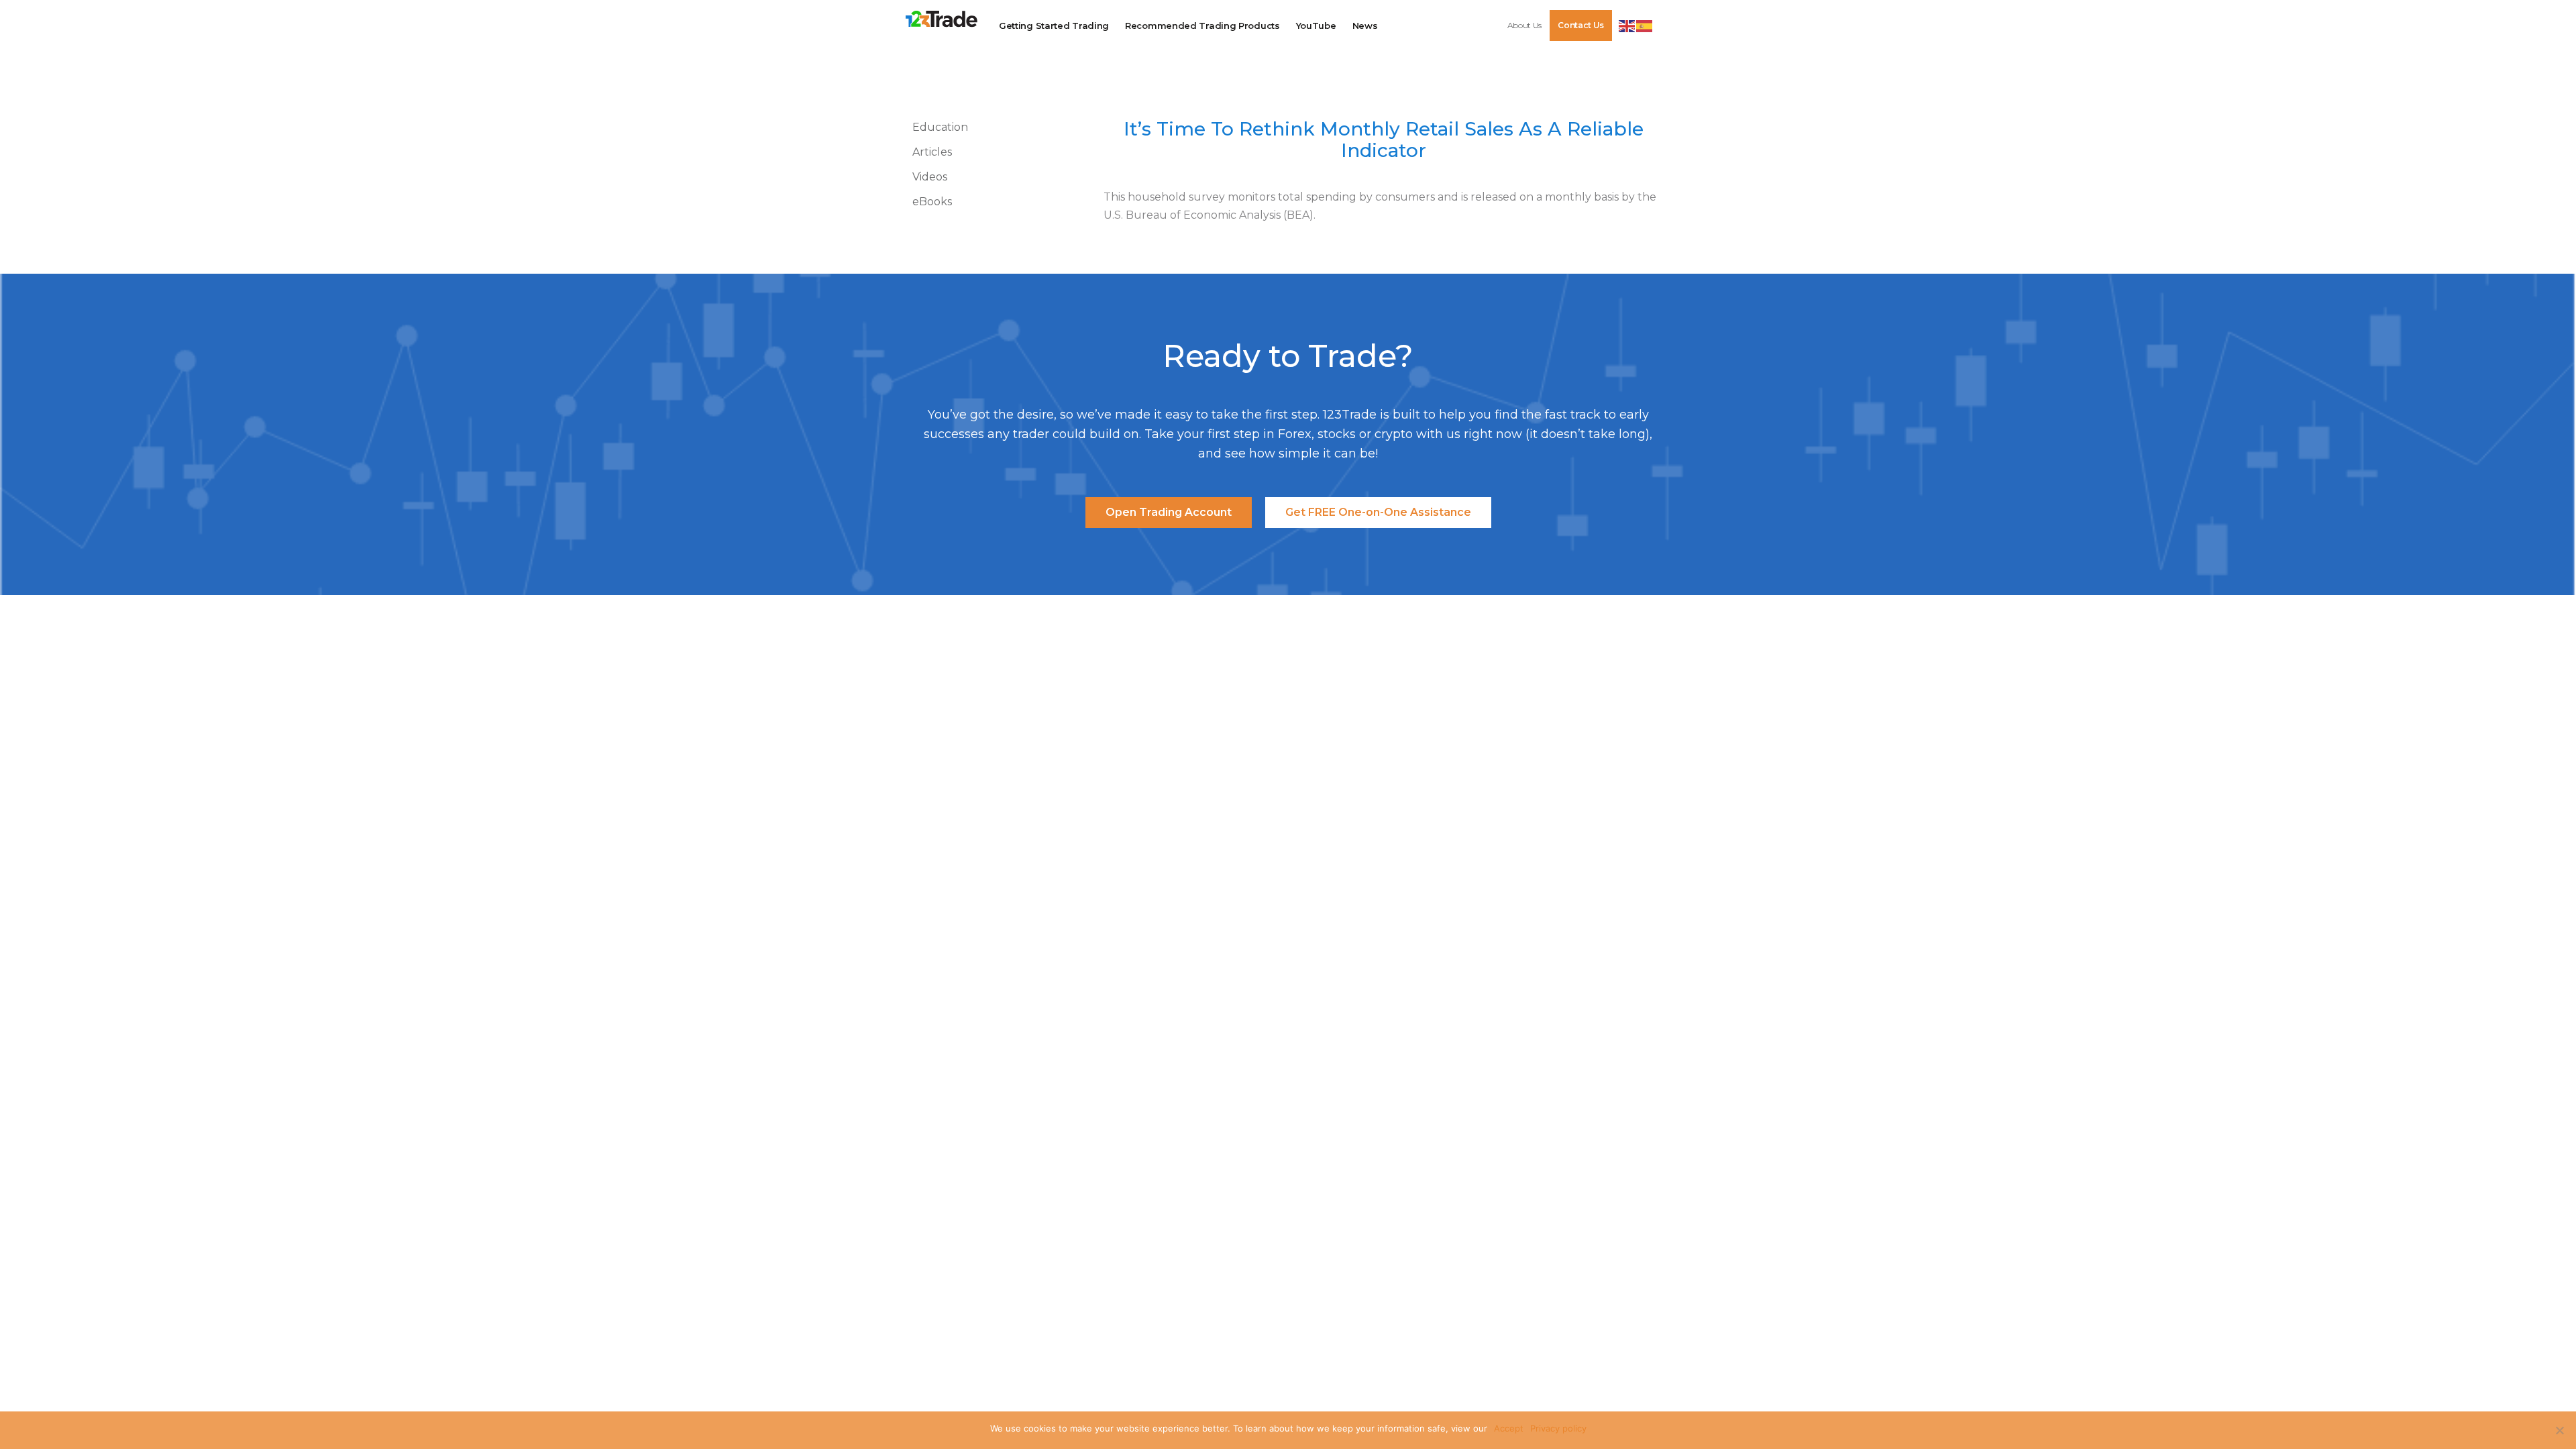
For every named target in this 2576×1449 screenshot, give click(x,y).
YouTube (1316, 25)
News (1365, 25)
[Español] (1645, 25)
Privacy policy (1558, 1428)
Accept (1509, 1428)
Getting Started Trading (1054, 25)
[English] (1627, 25)
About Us (1525, 25)
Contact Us (1581, 25)
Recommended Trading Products (1202, 25)
